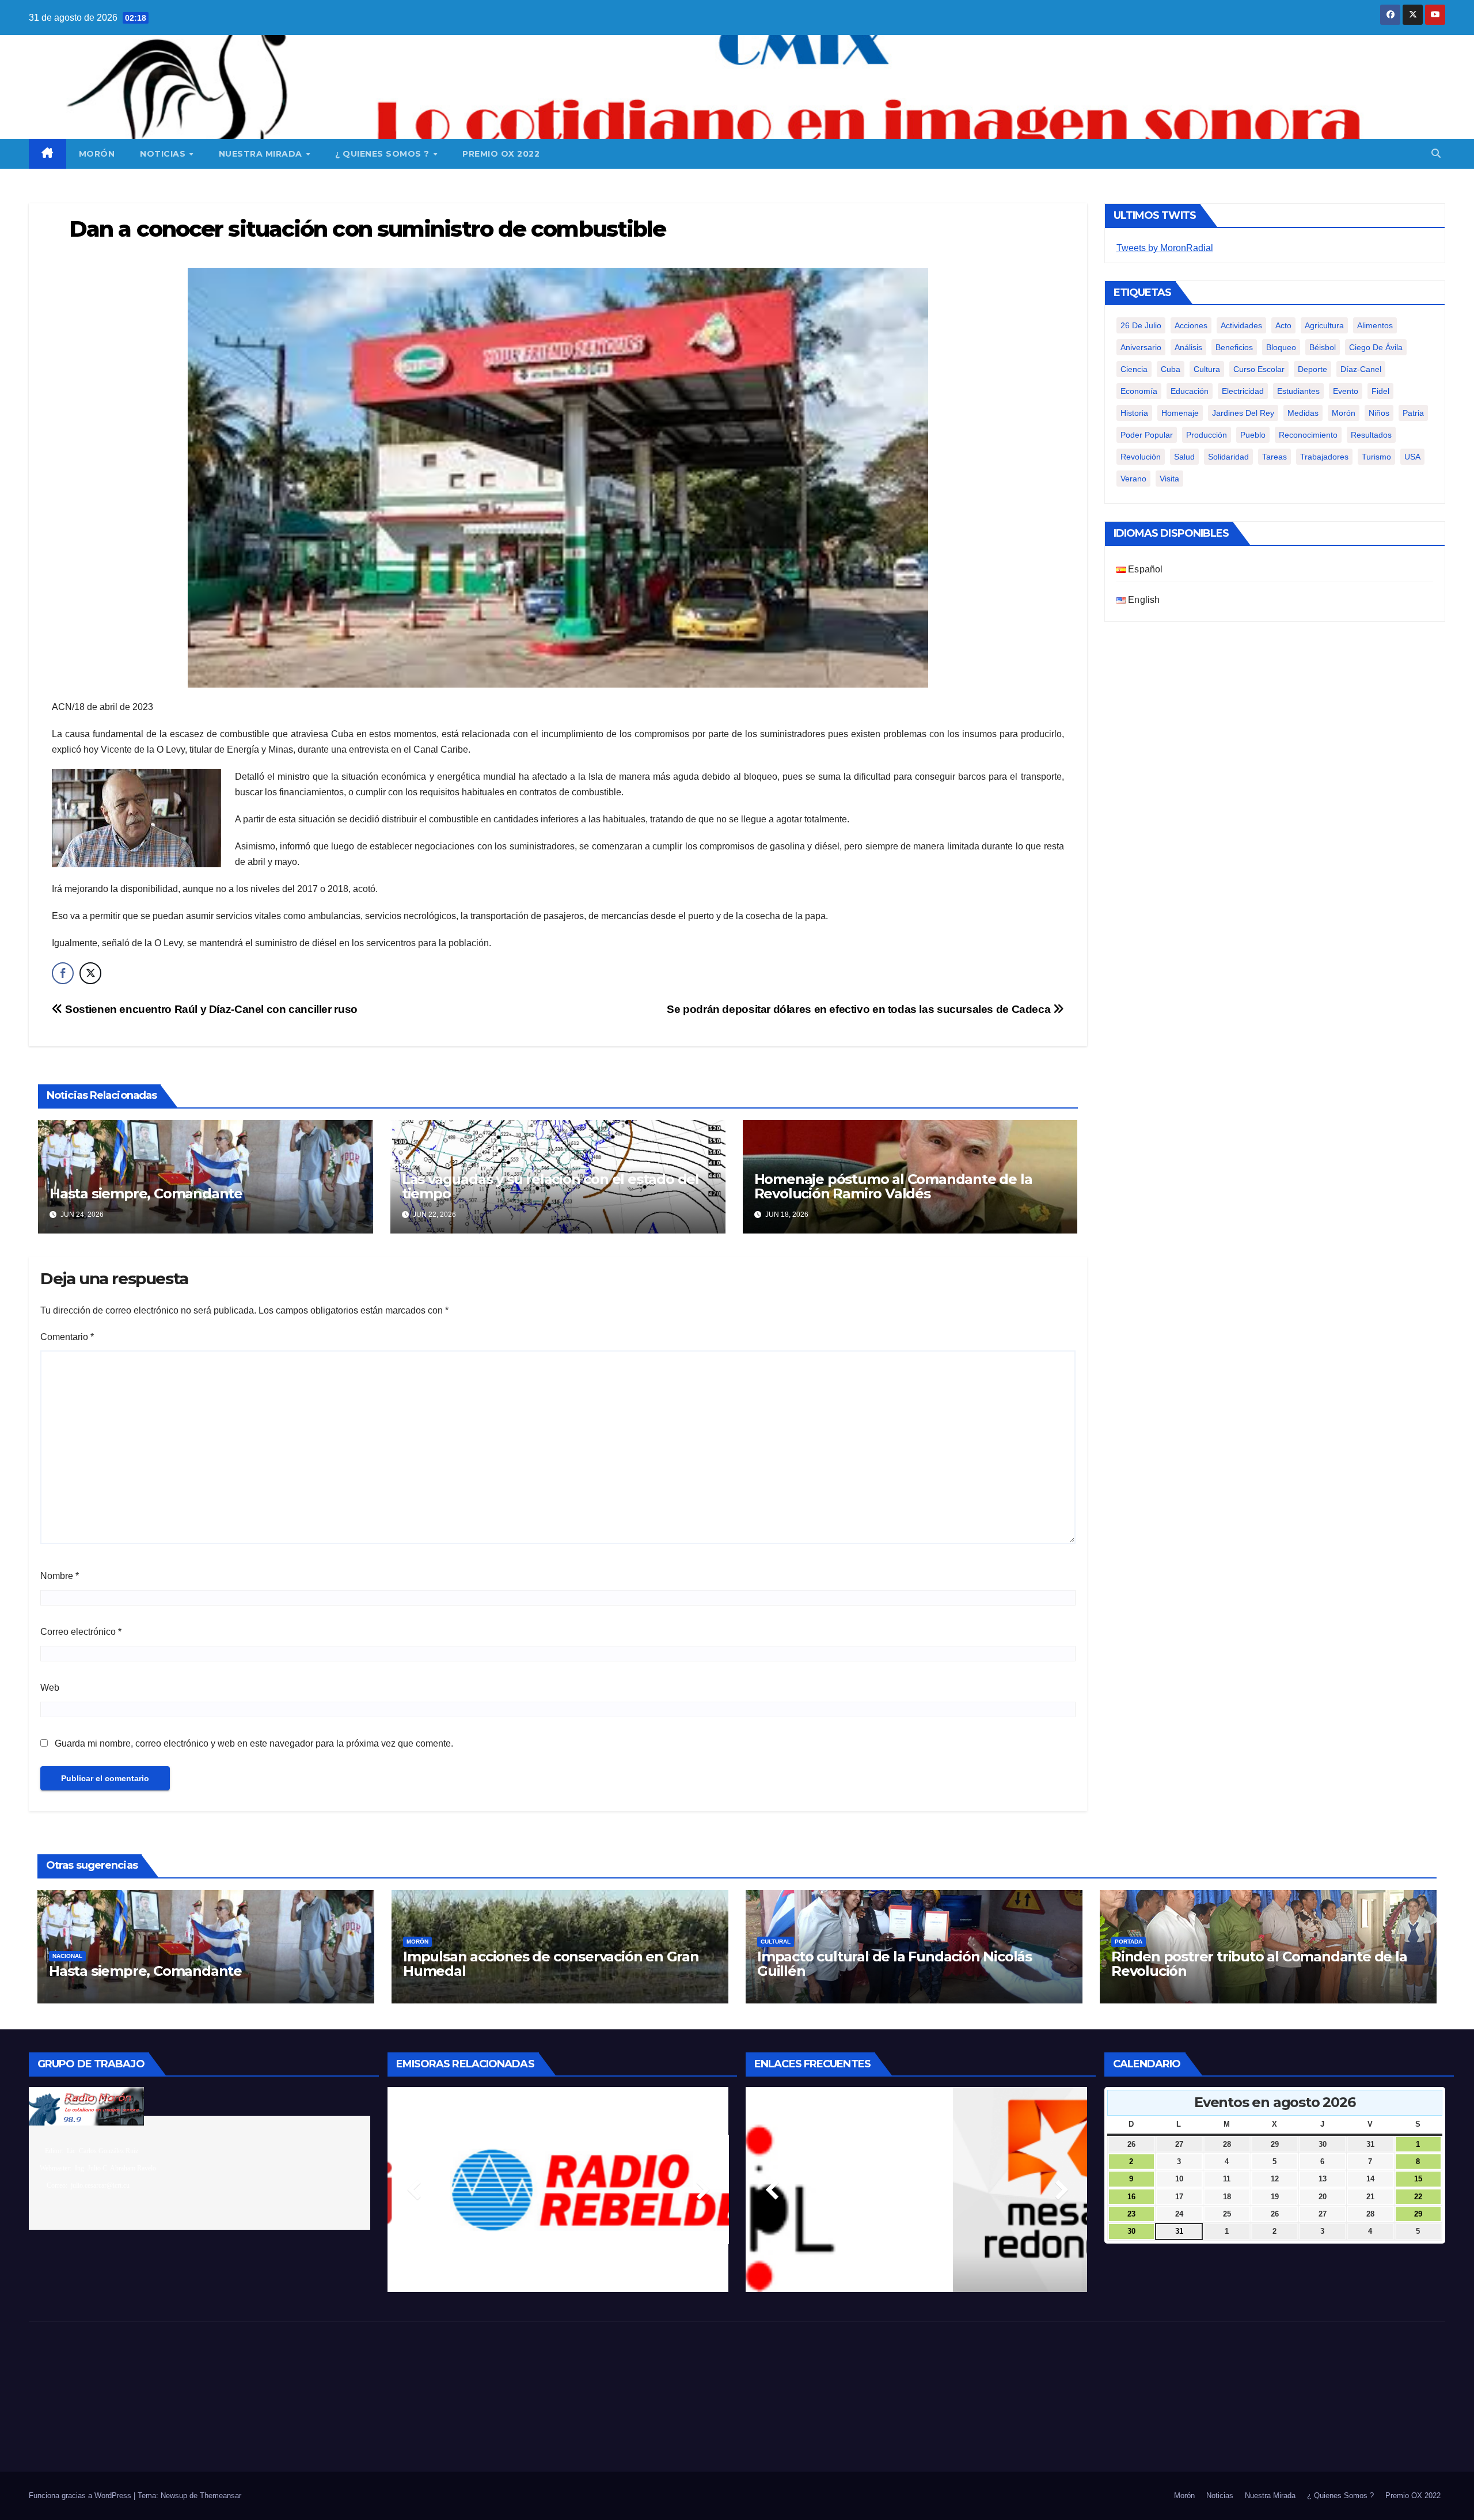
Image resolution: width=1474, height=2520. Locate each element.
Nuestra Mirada (262, 154)
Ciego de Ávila (1376, 347)
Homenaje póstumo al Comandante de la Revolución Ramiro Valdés (893, 1186)
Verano (1133, 479)
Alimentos (1375, 325)
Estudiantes (1298, 391)
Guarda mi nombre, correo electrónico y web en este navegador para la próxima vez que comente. (254, 1743)
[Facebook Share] (63, 973)
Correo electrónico (81, 1632)
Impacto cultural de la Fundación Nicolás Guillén (894, 1964)
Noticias (164, 154)
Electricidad (1243, 391)
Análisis (1188, 347)
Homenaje (1180, 413)
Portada (1129, 1942)
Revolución (1141, 457)
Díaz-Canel (1361, 369)
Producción (1207, 435)
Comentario (67, 1337)
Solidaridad (1228, 457)
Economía (1139, 391)
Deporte (1312, 369)
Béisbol (1323, 347)
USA (1412, 457)
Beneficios (1234, 347)
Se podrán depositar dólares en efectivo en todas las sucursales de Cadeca (860, 1009)
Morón (97, 154)
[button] (1436, 153)
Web (50, 1688)
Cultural (776, 1942)
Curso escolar (1259, 369)
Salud (1184, 457)
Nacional (67, 1956)
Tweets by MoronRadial (1165, 248)
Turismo (1376, 457)
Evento (1346, 391)
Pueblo (1253, 435)
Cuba (1171, 369)
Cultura (1207, 369)
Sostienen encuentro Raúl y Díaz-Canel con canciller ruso (210, 1009)
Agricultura (1324, 325)
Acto (1283, 325)
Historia (1134, 413)
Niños (1379, 413)
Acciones (1191, 325)
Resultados (1371, 435)
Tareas (1274, 457)
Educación (1190, 391)
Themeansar (221, 2496)
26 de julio (1141, 325)
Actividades (1241, 325)
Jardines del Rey (1243, 413)
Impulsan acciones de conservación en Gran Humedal (551, 1964)
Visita (1169, 479)
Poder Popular (1147, 435)
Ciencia (1134, 369)
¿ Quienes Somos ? (383, 154)
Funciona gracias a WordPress (81, 2496)
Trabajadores (1324, 457)
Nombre (60, 1576)
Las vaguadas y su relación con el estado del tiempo (550, 1186)
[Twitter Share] (90, 973)
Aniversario (1141, 347)
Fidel (1380, 391)
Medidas (1303, 413)
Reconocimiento (1308, 435)
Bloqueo (1281, 347)
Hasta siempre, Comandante (146, 1193)
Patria (1413, 413)
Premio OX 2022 (501, 154)
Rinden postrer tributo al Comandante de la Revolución (1259, 1964)
